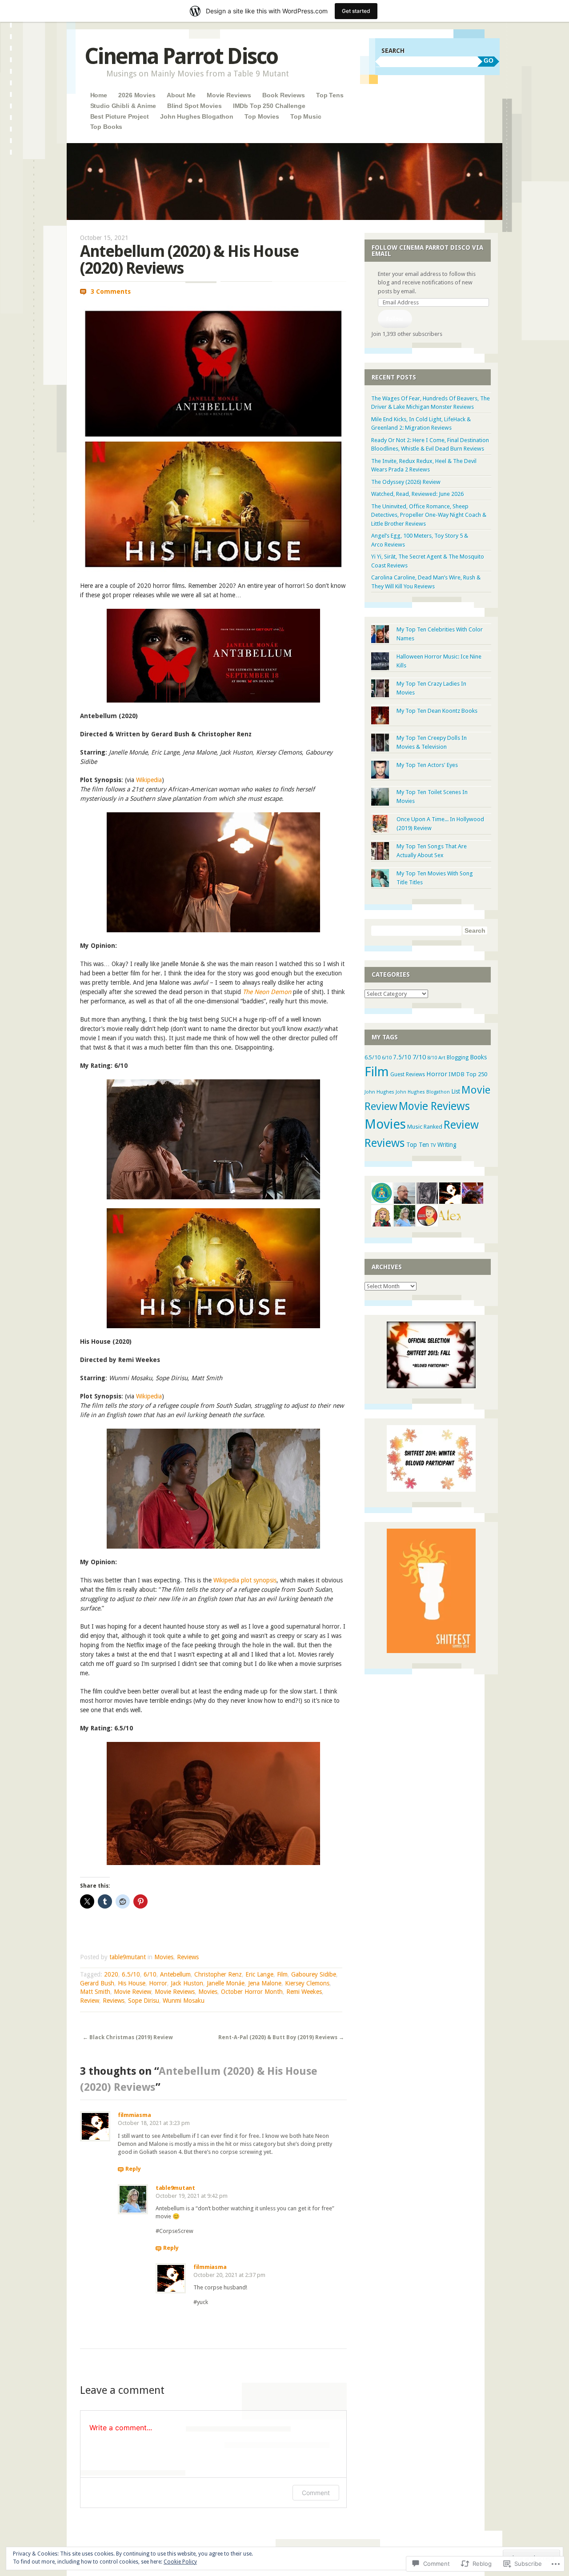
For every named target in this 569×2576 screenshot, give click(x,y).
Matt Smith (95, 1992)
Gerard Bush (97, 1983)
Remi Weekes (304, 1992)
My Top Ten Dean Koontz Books (437, 711)
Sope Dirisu (144, 2001)
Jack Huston (187, 1983)
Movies (164, 1957)
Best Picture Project (120, 116)
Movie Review (132, 1992)
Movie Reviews (229, 95)
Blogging (458, 1058)
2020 (111, 1974)
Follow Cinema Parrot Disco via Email (427, 251)
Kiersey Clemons (307, 1983)
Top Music (306, 116)
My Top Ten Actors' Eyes (427, 765)
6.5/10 (131, 1974)
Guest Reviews (408, 1074)
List (456, 1091)
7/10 (419, 1057)
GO (489, 60)
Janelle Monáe (226, 1983)
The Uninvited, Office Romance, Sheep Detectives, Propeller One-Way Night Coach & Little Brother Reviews (429, 515)
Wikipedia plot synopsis (245, 1580)
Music (415, 1127)
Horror (158, 1983)
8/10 (432, 1058)
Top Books (106, 127)
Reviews (188, 1957)
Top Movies (262, 116)
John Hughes (379, 1092)
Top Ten (418, 1145)
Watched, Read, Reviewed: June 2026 (417, 494)
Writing (447, 1145)
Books (478, 1057)
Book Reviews (283, 95)
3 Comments (111, 292)
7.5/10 (402, 1057)
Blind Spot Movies (194, 106)
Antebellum (175, 1974)
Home (99, 95)
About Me (181, 95)
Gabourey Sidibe (314, 1974)
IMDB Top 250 (468, 1074)
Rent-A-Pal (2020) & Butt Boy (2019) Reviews (281, 2037)
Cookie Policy (180, 2562)
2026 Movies (137, 95)
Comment (316, 2493)
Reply (133, 2169)
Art (442, 1058)
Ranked (433, 1127)
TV (433, 1145)
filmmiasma (134, 2115)
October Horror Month (252, 1992)
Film (282, 1974)
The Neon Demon (268, 992)
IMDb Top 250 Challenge (269, 106)
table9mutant (128, 1957)
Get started (356, 11)
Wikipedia (149, 780)
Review (90, 2001)
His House (132, 1983)
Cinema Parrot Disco (181, 56)
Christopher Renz (218, 1974)
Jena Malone (265, 1983)
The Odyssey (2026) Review (406, 482)
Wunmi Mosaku (184, 2001)
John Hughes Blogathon (197, 116)
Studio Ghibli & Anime (123, 106)
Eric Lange (259, 1974)
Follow (395, 319)
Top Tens (330, 95)
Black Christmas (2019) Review (128, 2037)
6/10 (150, 1974)
